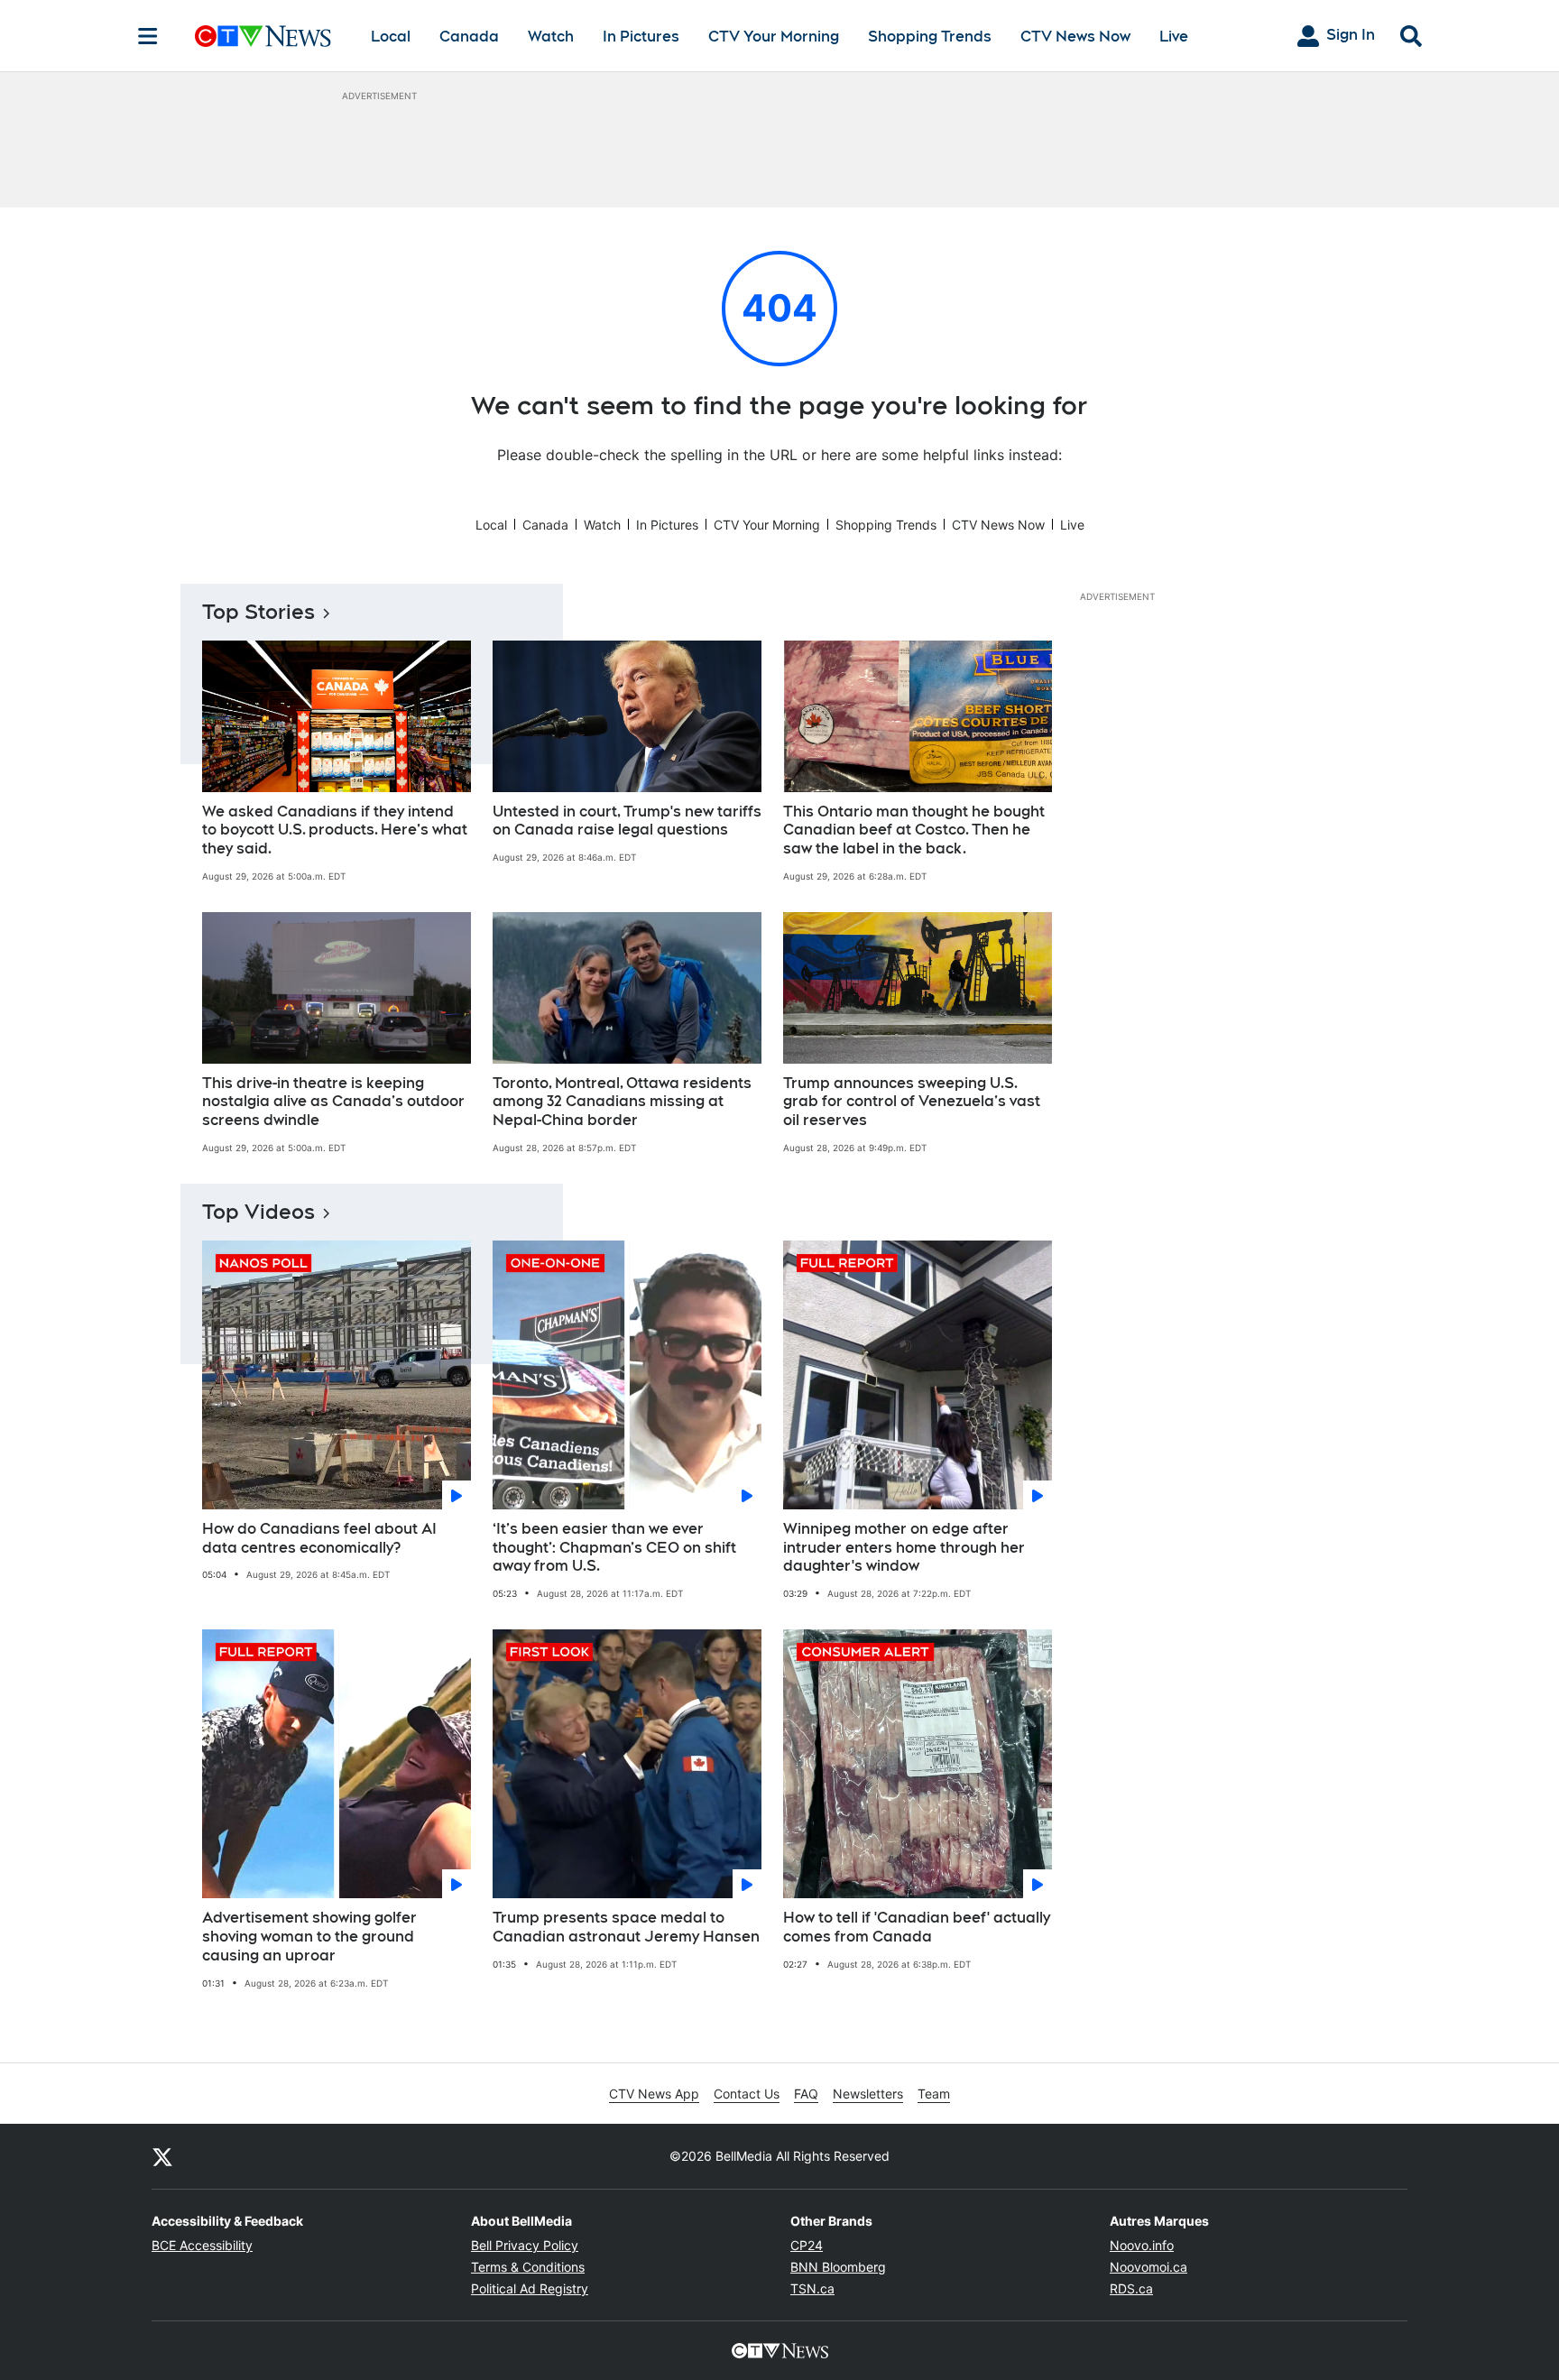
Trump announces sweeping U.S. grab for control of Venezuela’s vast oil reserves (912, 1102)
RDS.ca (1131, 2288)
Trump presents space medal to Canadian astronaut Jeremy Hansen (626, 1927)
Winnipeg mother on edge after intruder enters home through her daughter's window (904, 1548)
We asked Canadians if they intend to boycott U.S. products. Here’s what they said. (335, 830)
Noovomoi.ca (1148, 2267)
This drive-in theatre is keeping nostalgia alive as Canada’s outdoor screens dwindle (333, 1102)
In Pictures (641, 37)
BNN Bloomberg (838, 2267)
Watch (551, 37)
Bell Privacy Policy (525, 2245)
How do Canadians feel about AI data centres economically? (319, 1538)
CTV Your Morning (774, 37)
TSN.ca (812, 2288)
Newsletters (868, 2094)
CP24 (807, 2245)
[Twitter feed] (162, 2156)
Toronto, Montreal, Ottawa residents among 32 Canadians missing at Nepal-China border (622, 1102)
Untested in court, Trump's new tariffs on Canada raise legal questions (627, 821)
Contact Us (747, 2094)
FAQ (806, 2094)
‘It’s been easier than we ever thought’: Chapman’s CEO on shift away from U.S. (614, 1548)
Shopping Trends (930, 37)
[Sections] (148, 36)
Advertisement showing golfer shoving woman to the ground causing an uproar (309, 1937)
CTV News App (654, 2094)
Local (391, 37)
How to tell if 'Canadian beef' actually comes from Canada (917, 1927)
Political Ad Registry (530, 2288)
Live (1174, 37)
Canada (469, 37)
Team (934, 2094)
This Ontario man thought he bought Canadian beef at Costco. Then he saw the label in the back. (914, 830)
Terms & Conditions (528, 2267)
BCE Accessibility (202, 2245)
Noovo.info (1142, 2245)
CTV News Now (1075, 37)
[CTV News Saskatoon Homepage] (263, 36)
